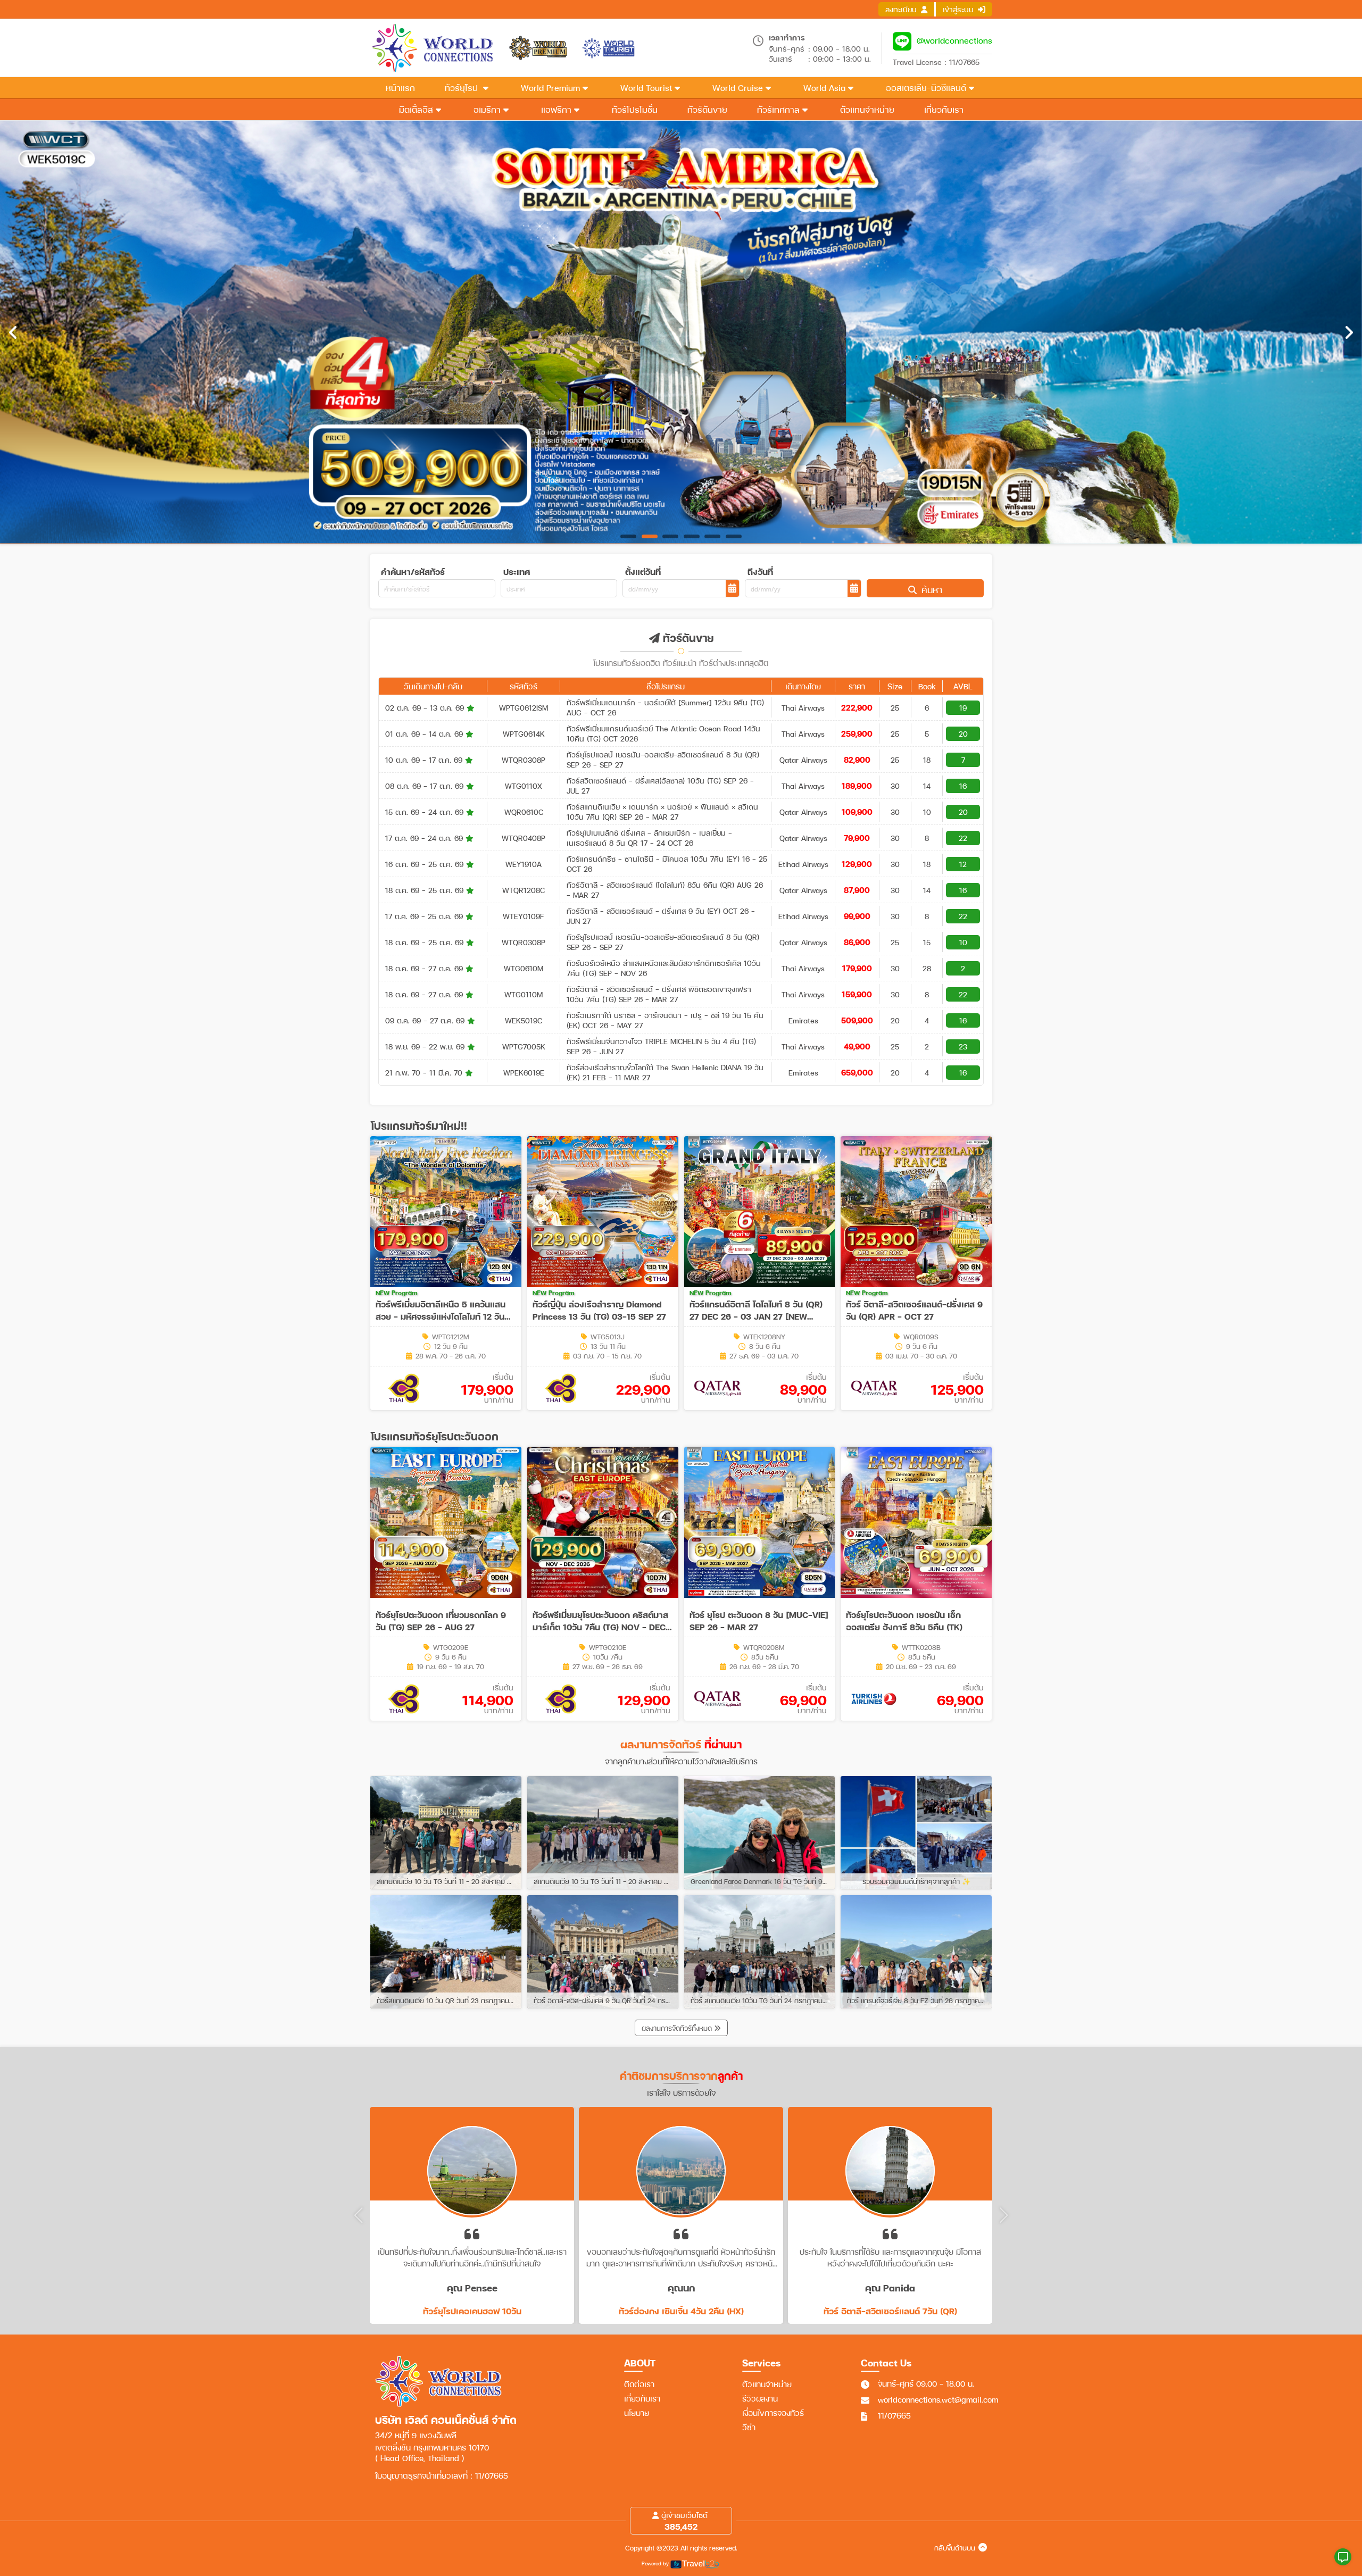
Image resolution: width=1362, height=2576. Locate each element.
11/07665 (894, 2415)
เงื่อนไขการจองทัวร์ (773, 2413)
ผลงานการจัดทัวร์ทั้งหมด (678, 2028)
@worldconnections (954, 40)
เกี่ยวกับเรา (642, 2398)
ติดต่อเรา (639, 2384)
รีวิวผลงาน (760, 2398)
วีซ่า (749, 2427)
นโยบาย (637, 2413)
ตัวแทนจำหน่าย (767, 2384)
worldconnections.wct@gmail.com (938, 2399)
